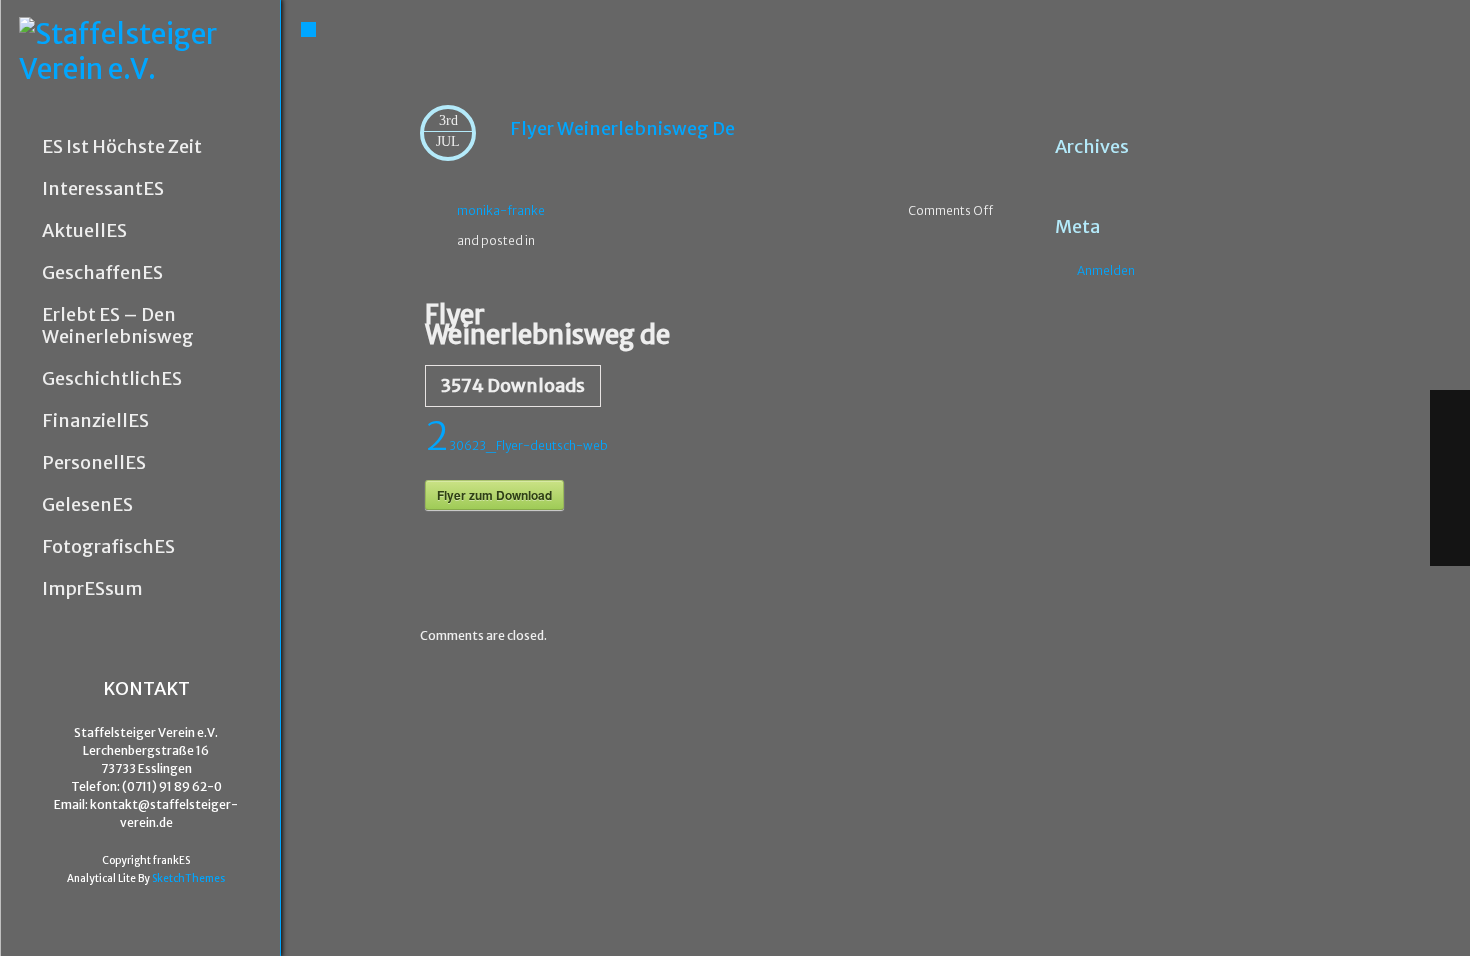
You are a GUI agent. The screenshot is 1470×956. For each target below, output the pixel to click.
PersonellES (94, 463)
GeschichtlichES (112, 379)
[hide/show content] (1257, 109)
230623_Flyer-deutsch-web (516, 445)
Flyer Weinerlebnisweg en (951, 561)
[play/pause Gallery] (1450, 500)
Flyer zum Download (494, 495)
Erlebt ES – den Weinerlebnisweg (118, 326)
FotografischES (108, 547)
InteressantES (103, 189)
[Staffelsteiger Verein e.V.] (149, 52)
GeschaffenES (102, 273)
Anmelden (1106, 270)
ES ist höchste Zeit (122, 147)
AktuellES (84, 231)
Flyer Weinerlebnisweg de (622, 128)
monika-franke (501, 210)
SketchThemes (188, 878)
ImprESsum (92, 589)
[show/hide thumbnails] (1450, 544)
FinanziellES (95, 421)
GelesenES (87, 505)
